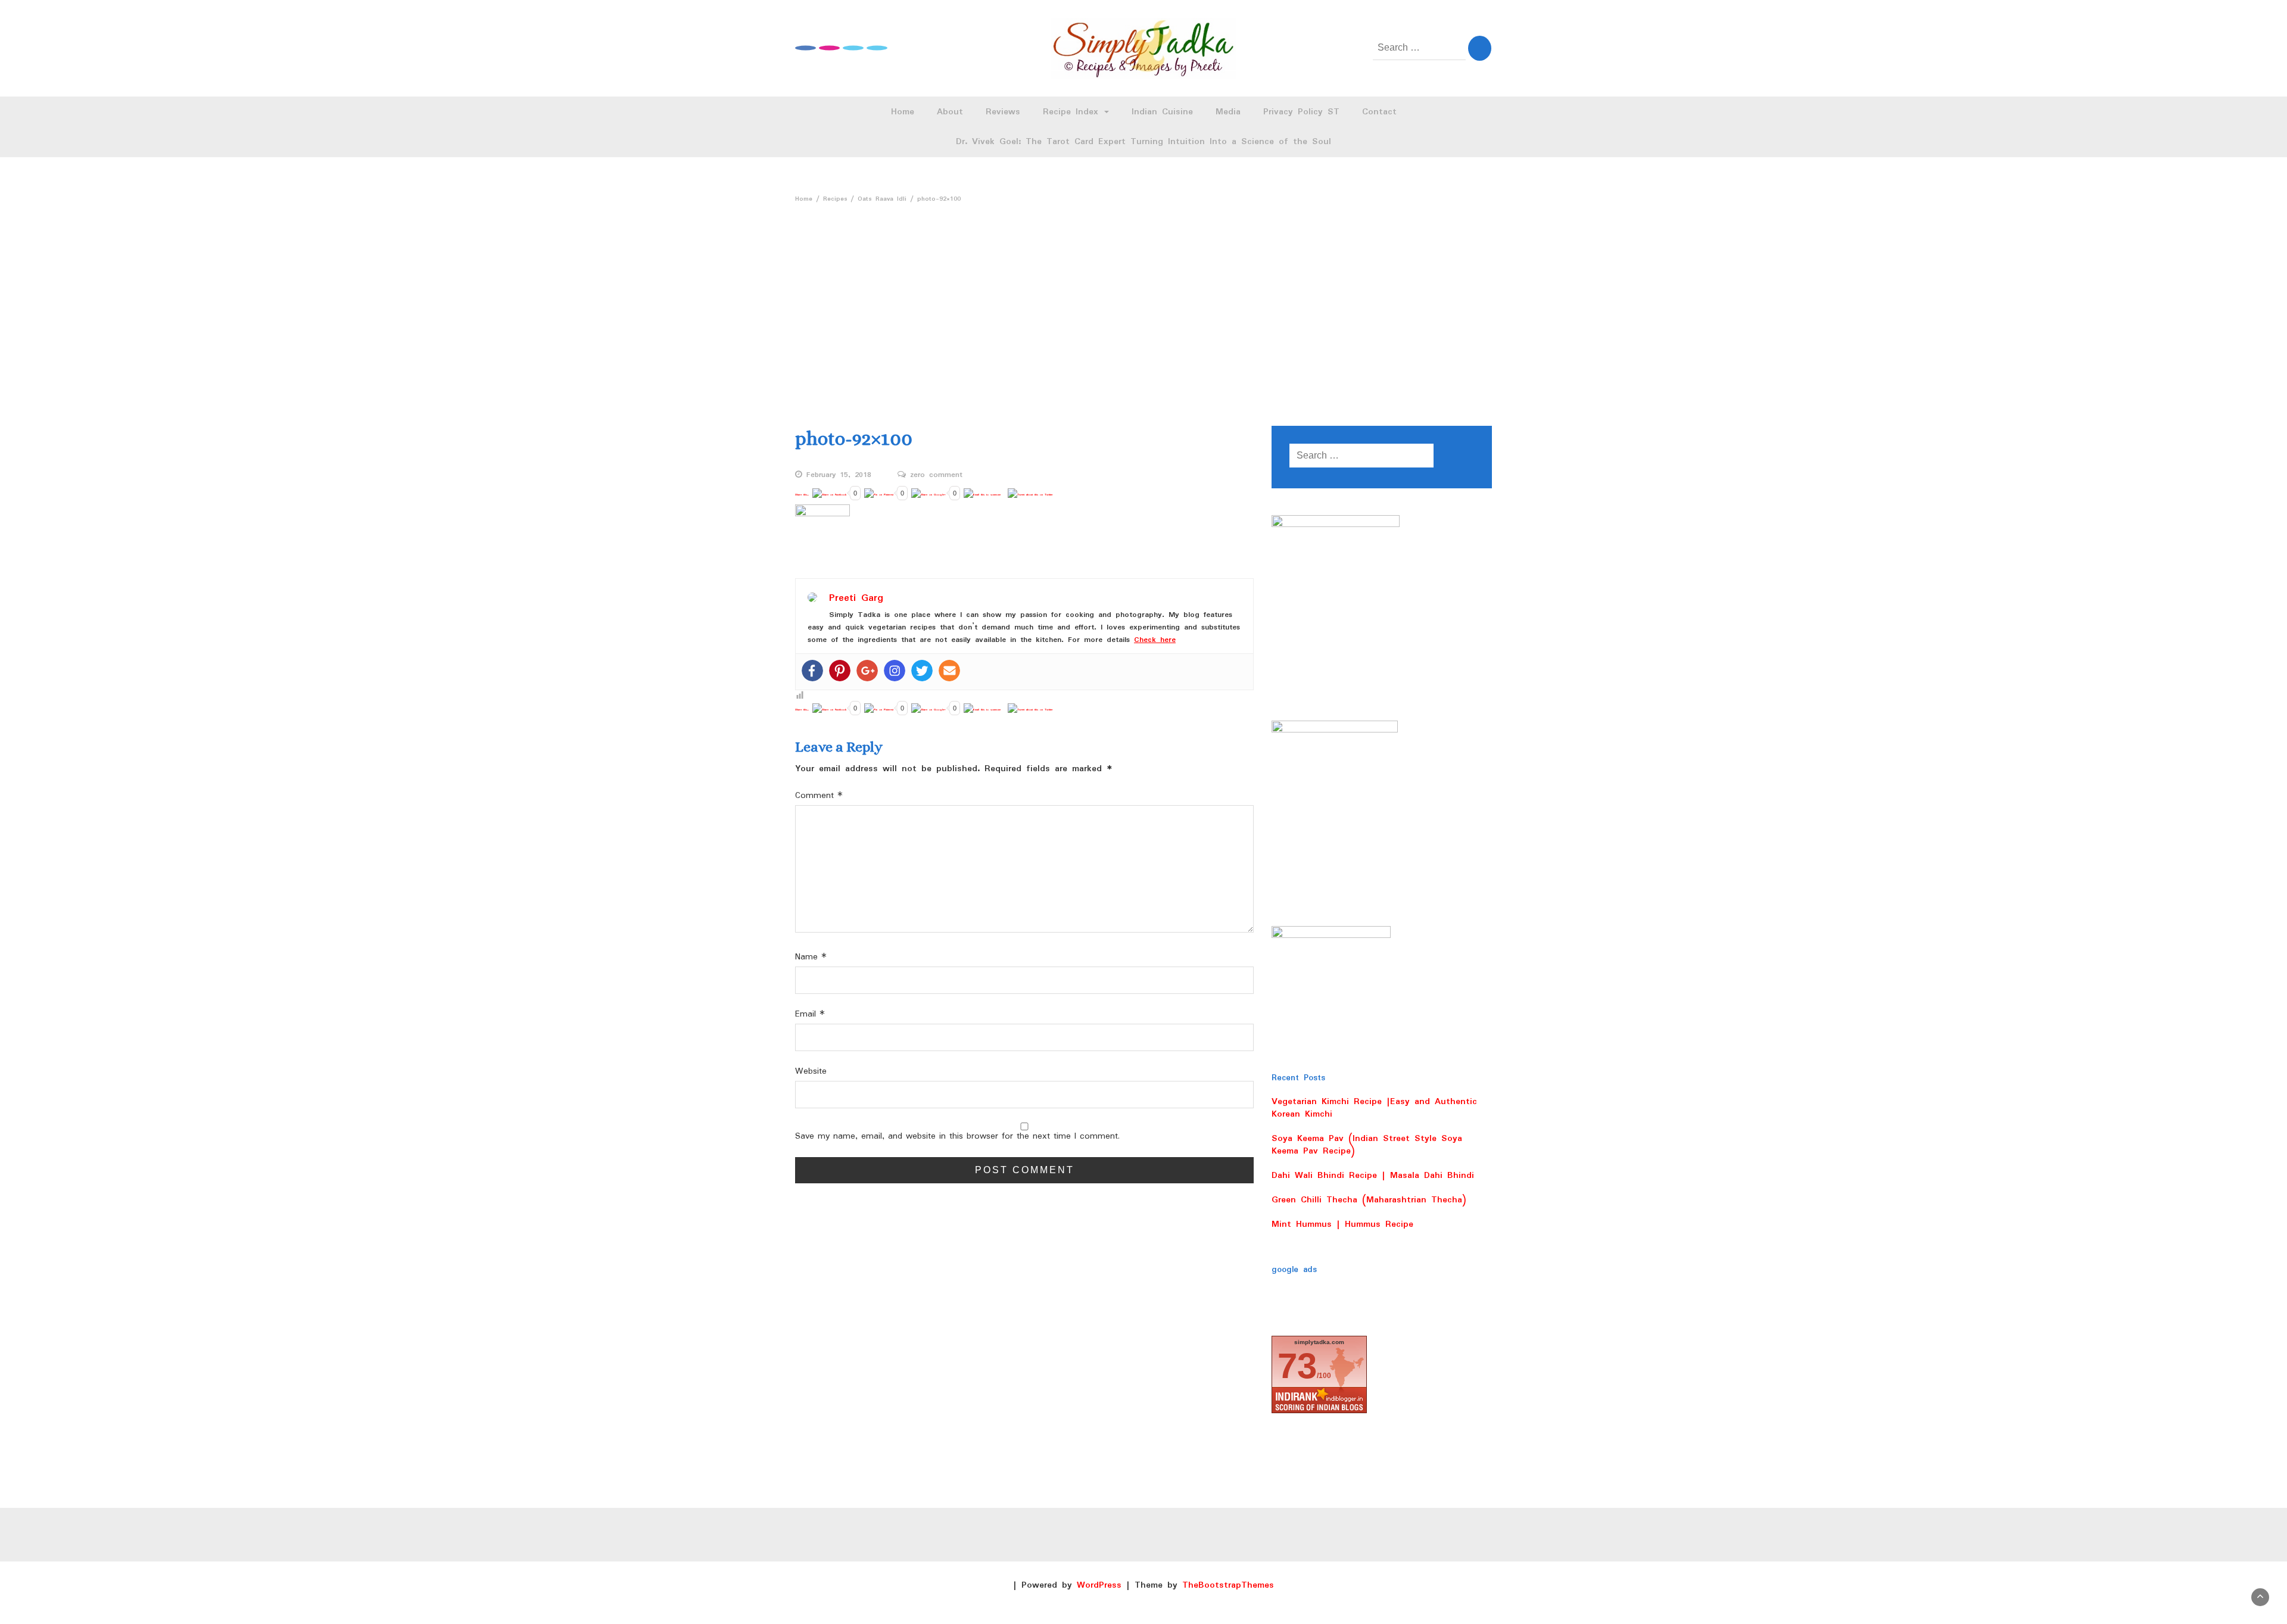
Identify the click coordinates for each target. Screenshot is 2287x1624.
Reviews (1003, 112)
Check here (1155, 640)
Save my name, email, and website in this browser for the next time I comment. (957, 1137)
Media (1228, 112)
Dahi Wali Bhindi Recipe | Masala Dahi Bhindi (1373, 1176)
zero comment (936, 475)
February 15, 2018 (839, 475)
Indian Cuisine (1162, 112)
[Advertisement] (1143, 298)
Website (811, 1072)
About (950, 112)
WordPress (1099, 1585)
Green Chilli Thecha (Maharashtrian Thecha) (1369, 1200)
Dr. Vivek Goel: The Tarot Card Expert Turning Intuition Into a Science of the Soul (1143, 142)
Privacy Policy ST (1301, 112)
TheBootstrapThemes (1228, 1585)
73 (1297, 1366)
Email (810, 1014)
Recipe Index (1073, 112)
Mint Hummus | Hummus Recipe (1342, 1224)
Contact (1379, 112)
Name (811, 957)
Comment (819, 796)
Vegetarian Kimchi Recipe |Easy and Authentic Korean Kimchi (1374, 1108)
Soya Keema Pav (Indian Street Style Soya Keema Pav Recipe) (1367, 1145)
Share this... (802, 495)
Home (903, 112)
